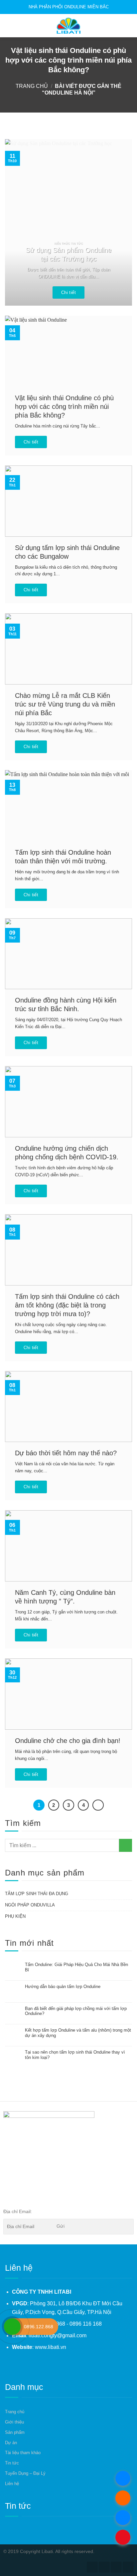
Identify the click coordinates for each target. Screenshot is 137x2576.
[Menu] (9, 25)
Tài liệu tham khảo (23, 2453)
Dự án (11, 2443)
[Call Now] (12, 2327)
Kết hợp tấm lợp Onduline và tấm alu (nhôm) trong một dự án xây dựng (78, 2033)
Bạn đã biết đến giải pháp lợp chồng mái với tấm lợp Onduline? (76, 2011)
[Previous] (16, 222)
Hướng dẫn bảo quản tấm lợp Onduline (63, 1987)
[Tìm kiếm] (129, 25)
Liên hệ (12, 2484)
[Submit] (126, 1845)
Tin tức (12, 2463)
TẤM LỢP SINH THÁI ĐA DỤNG (37, 1894)
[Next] (121, 222)
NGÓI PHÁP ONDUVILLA (30, 1905)
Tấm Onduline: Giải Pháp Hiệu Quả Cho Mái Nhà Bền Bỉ (76, 1967)
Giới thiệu (14, 2422)
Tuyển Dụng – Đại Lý (25, 2473)
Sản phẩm (15, 2432)
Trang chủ (32, 86)
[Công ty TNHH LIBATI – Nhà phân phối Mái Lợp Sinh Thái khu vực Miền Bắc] (68, 26)
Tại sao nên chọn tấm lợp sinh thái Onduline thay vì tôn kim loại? (75, 2055)
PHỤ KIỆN (15, 1916)
